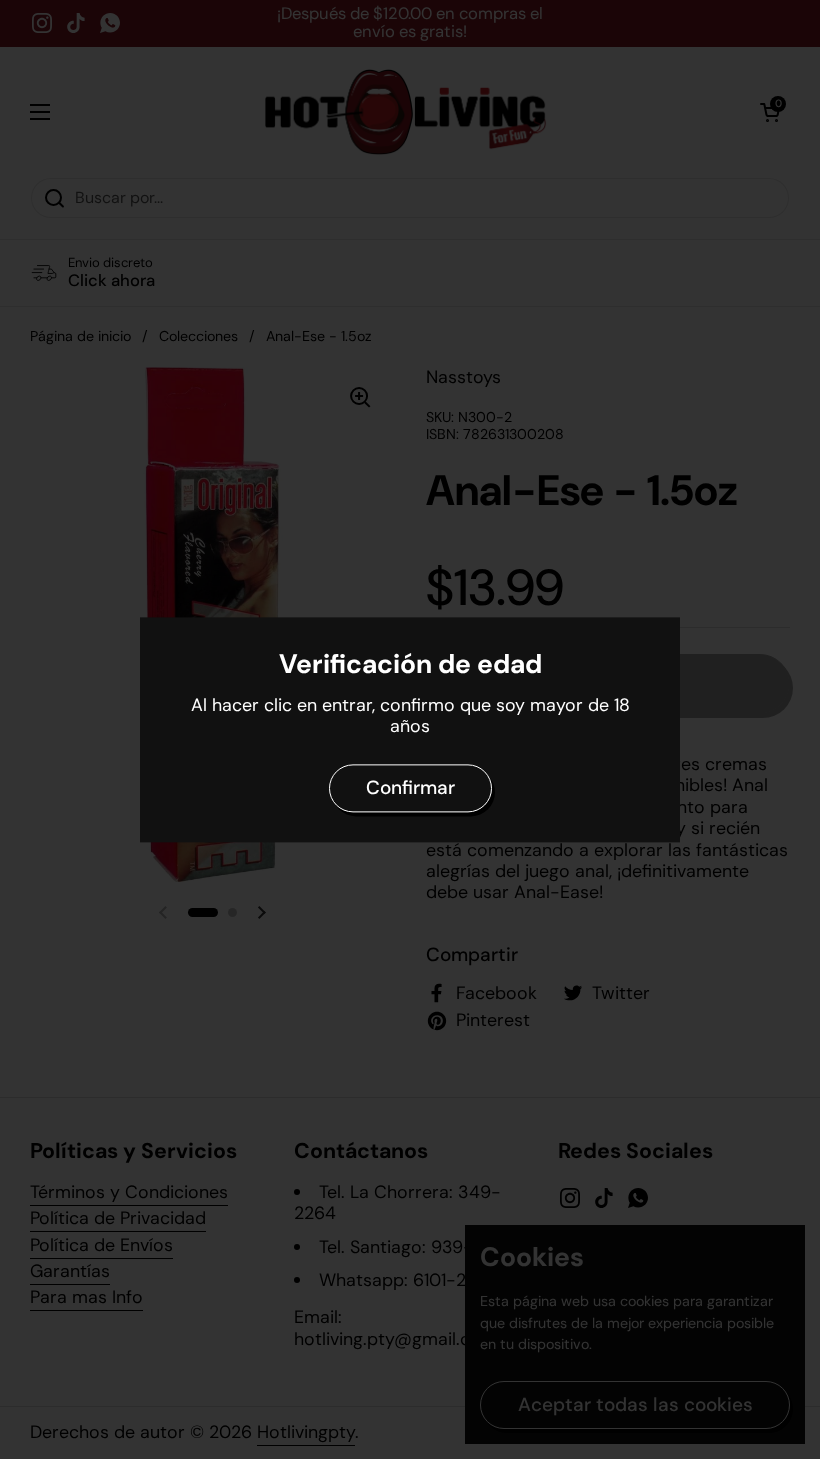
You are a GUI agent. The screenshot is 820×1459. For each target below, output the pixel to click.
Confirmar (410, 787)
